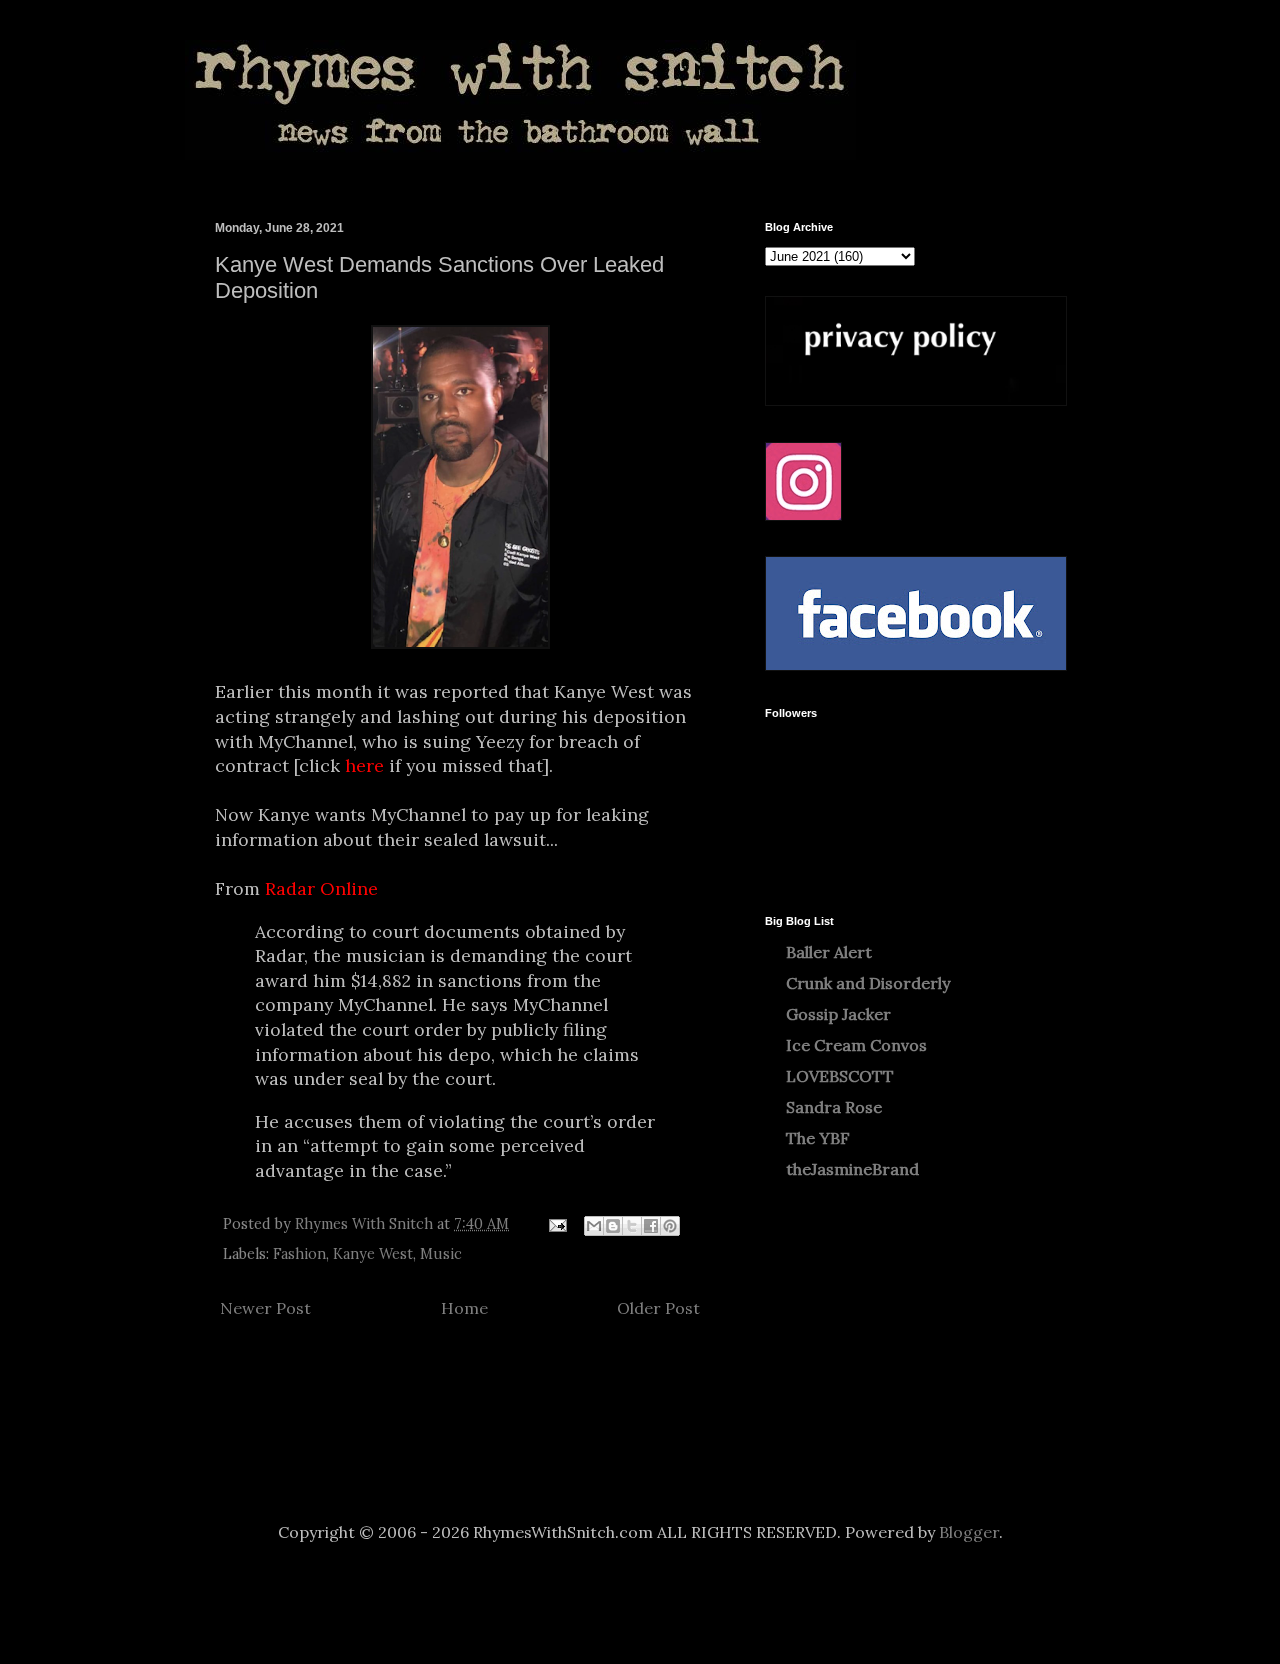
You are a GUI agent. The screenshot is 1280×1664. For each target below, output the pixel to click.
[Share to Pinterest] (670, 1226)
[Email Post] (556, 1224)
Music (441, 1254)
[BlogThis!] (613, 1226)
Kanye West (373, 1254)
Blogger (969, 1532)
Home (464, 1308)
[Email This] (594, 1226)
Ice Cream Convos (856, 1045)
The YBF (818, 1138)
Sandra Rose (834, 1107)
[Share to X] (632, 1226)
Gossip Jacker (838, 1014)
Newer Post (265, 1308)
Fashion (299, 1254)
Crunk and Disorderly (868, 983)
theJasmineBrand (852, 1169)
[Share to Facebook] (651, 1226)
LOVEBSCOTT (840, 1076)
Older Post (658, 1308)
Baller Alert (829, 952)
